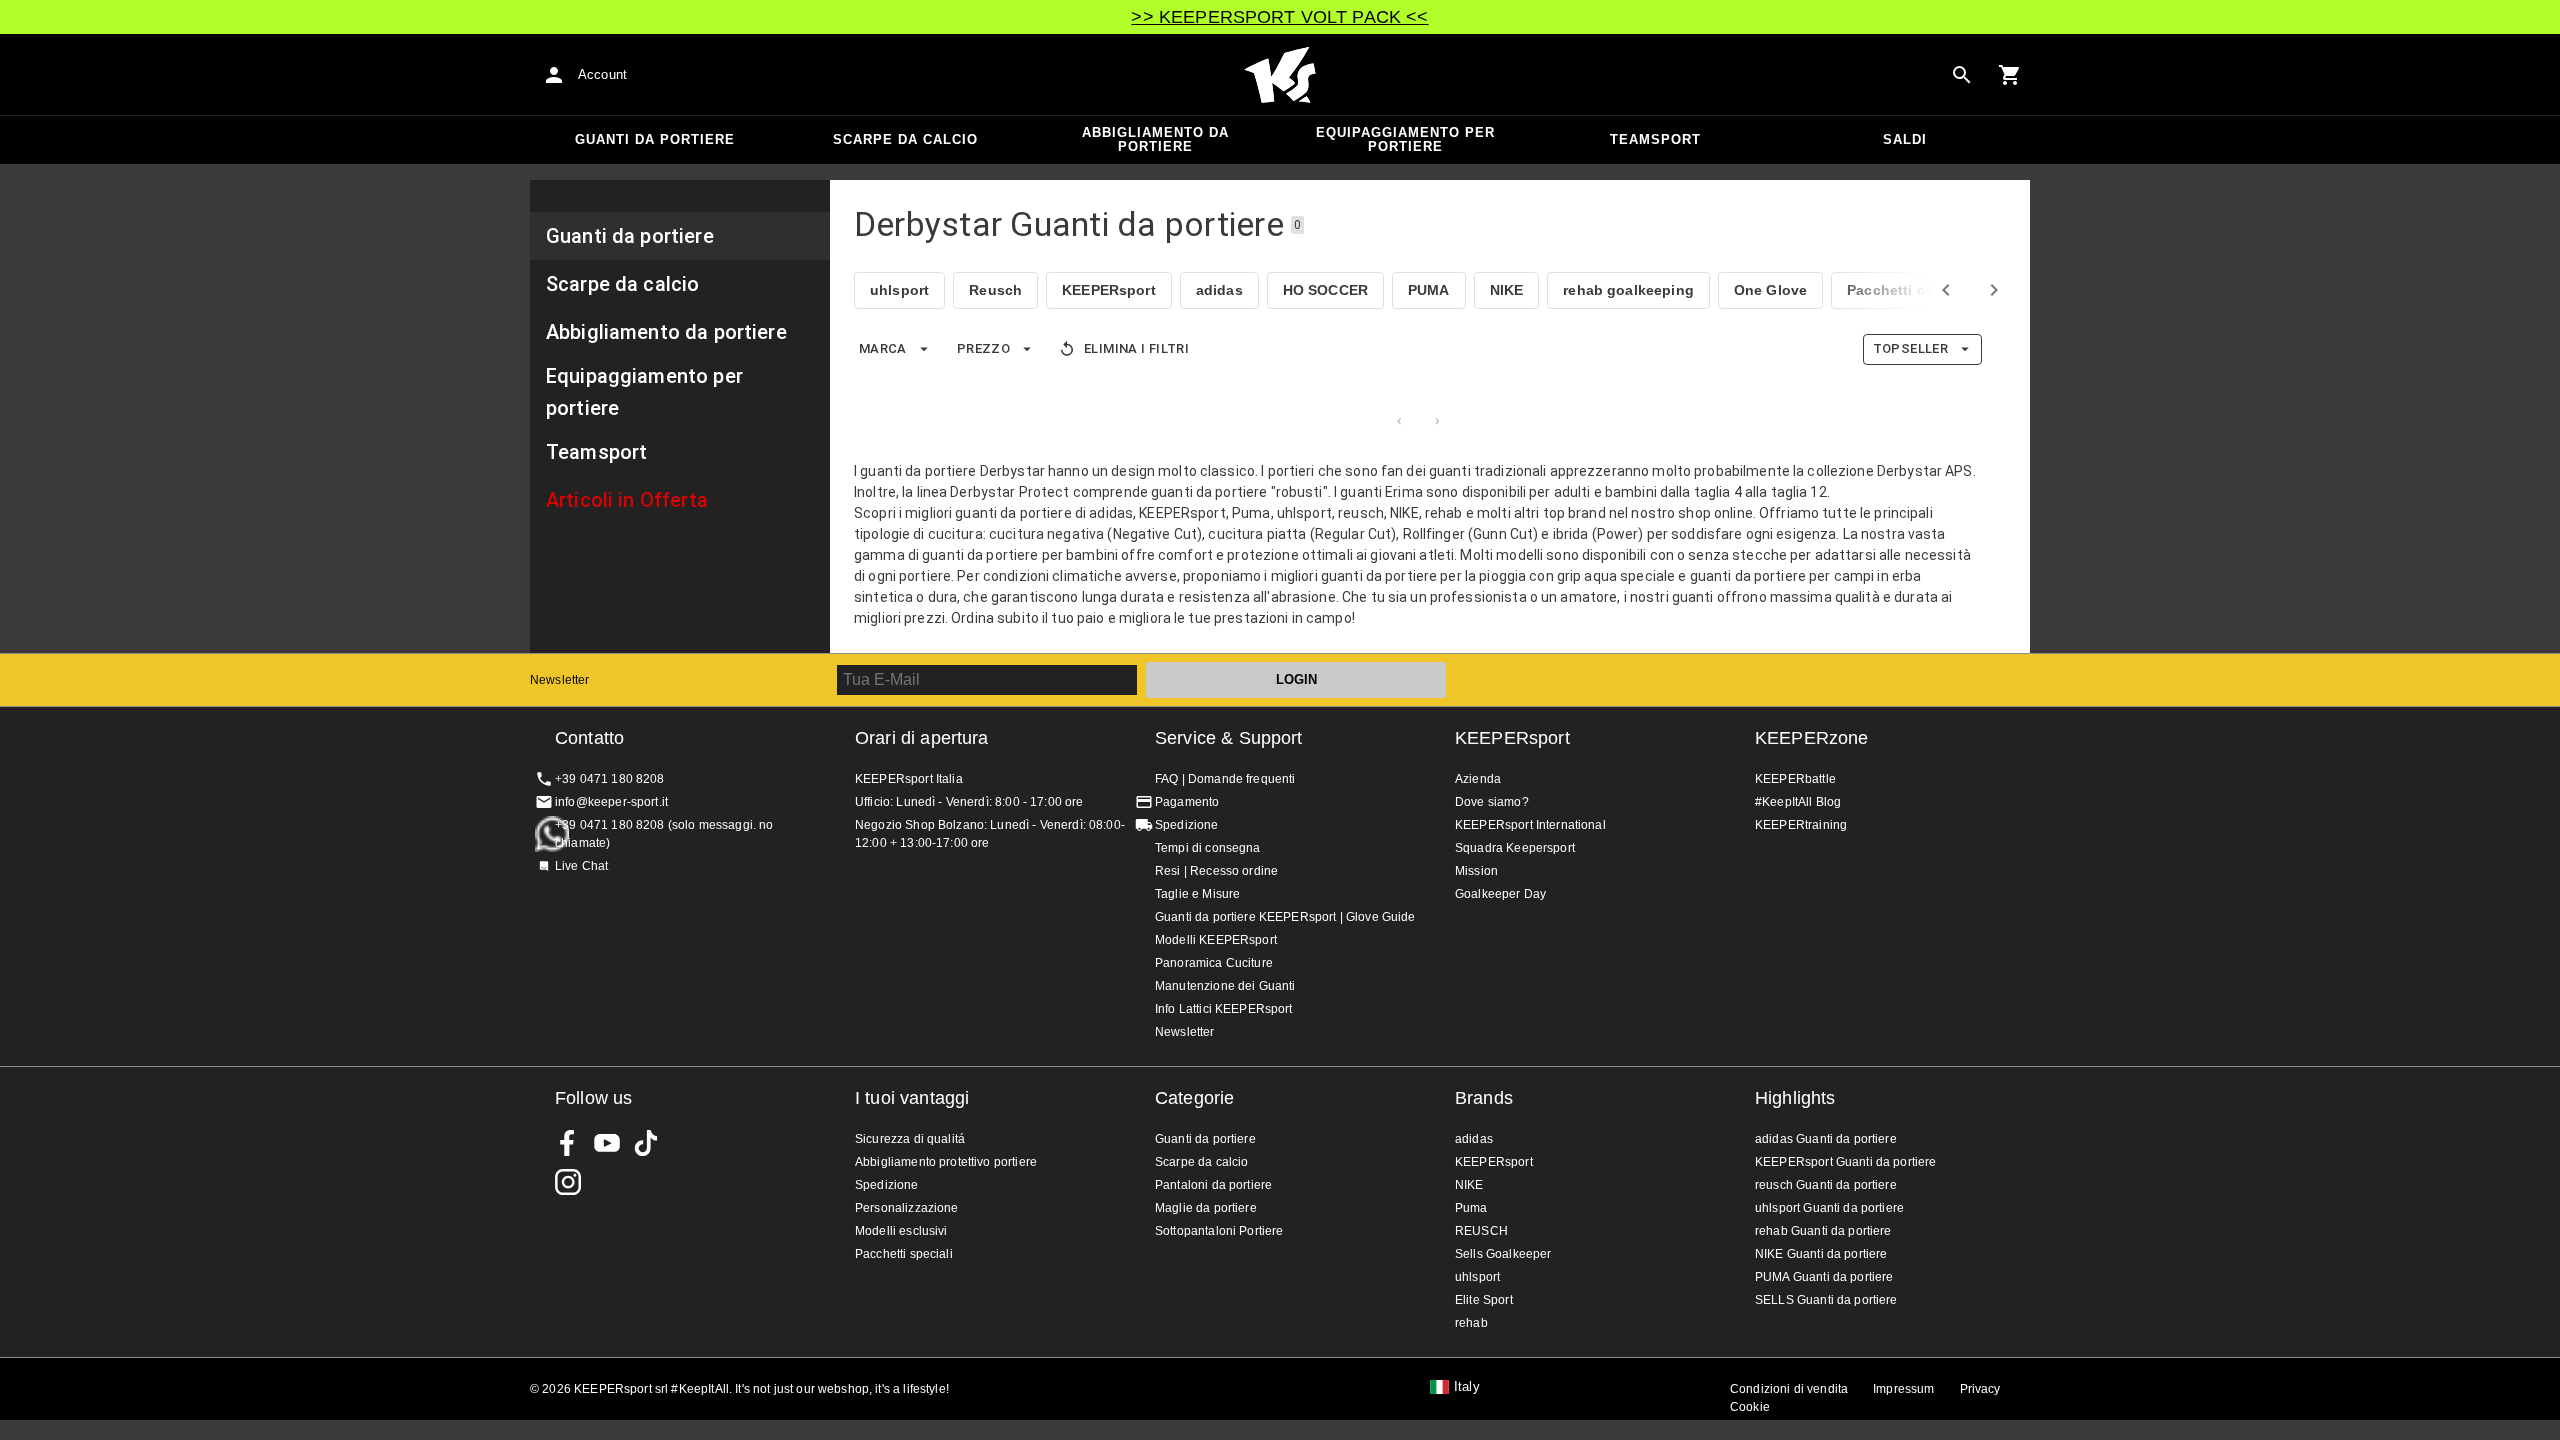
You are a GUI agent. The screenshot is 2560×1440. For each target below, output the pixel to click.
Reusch (995, 290)
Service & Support (1229, 738)
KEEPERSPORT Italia (1280, 75)
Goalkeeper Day (1500, 894)
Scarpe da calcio (905, 139)
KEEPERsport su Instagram (568, 1182)
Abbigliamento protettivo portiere (946, 1162)
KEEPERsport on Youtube (607, 1143)
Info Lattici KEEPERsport (1224, 1009)
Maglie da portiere (1206, 1208)
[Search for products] (1962, 75)
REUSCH (1481, 1231)
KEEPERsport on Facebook (568, 1143)
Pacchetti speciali (904, 1254)
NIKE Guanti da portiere (1821, 1254)
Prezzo (983, 348)
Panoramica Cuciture (1214, 963)
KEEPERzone (1812, 738)
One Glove (1770, 290)
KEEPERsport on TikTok (646, 1143)
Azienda (1478, 779)
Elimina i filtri (1136, 348)
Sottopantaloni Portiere (1219, 1231)
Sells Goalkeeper (1503, 1254)
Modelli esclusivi (901, 1231)
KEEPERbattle (1795, 779)
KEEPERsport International (1530, 825)
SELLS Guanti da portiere (1826, 1300)
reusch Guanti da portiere (1826, 1185)
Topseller (1910, 348)
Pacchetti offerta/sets (1921, 290)
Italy (1467, 1387)
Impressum (1903, 1389)
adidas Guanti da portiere (1826, 1139)
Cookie (1750, 1407)
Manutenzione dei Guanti (1225, 986)
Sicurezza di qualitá (910, 1139)
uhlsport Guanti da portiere (1829, 1208)
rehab (1471, 1323)
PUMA (1429, 290)
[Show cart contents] (2010, 75)
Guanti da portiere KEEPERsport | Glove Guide (1285, 917)
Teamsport (1655, 139)
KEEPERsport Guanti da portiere (1846, 1162)
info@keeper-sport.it (611, 802)
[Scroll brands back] (1946, 290)
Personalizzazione (907, 1208)
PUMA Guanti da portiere (1824, 1277)
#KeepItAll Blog (1798, 802)
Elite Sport (1484, 1300)
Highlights (1795, 1098)
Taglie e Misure (1197, 894)
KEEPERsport (1109, 290)
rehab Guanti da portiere (1823, 1231)
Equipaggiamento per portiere (1405, 139)
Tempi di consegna (1208, 848)
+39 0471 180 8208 (610, 779)
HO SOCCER (1325, 290)
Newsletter (560, 680)
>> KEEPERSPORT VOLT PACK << (1279, 17)
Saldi (1905, 139)
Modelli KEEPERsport (1216, 940)
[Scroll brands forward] (1994, 290)
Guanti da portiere (655, 139)
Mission (1476, 871)
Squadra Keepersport (1515, 848)
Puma (1471, 1208)
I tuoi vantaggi (912, 1098)
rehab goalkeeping (1628, 290)
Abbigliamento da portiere (1155, 139)
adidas (1219, 290)
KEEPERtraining (1801, 825)
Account (602, 74)
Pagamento (1187, 802)
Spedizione (1187, 825)
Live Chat (581, 866)
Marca (883, 348)
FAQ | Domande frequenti (1225, 779)
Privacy (1980, 1389)
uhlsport (899, 290)
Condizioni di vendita (1789, 1389)
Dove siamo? (1492, 802)
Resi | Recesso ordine (1216, 871)
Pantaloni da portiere (1213, 1185)
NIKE (1507, 290)
